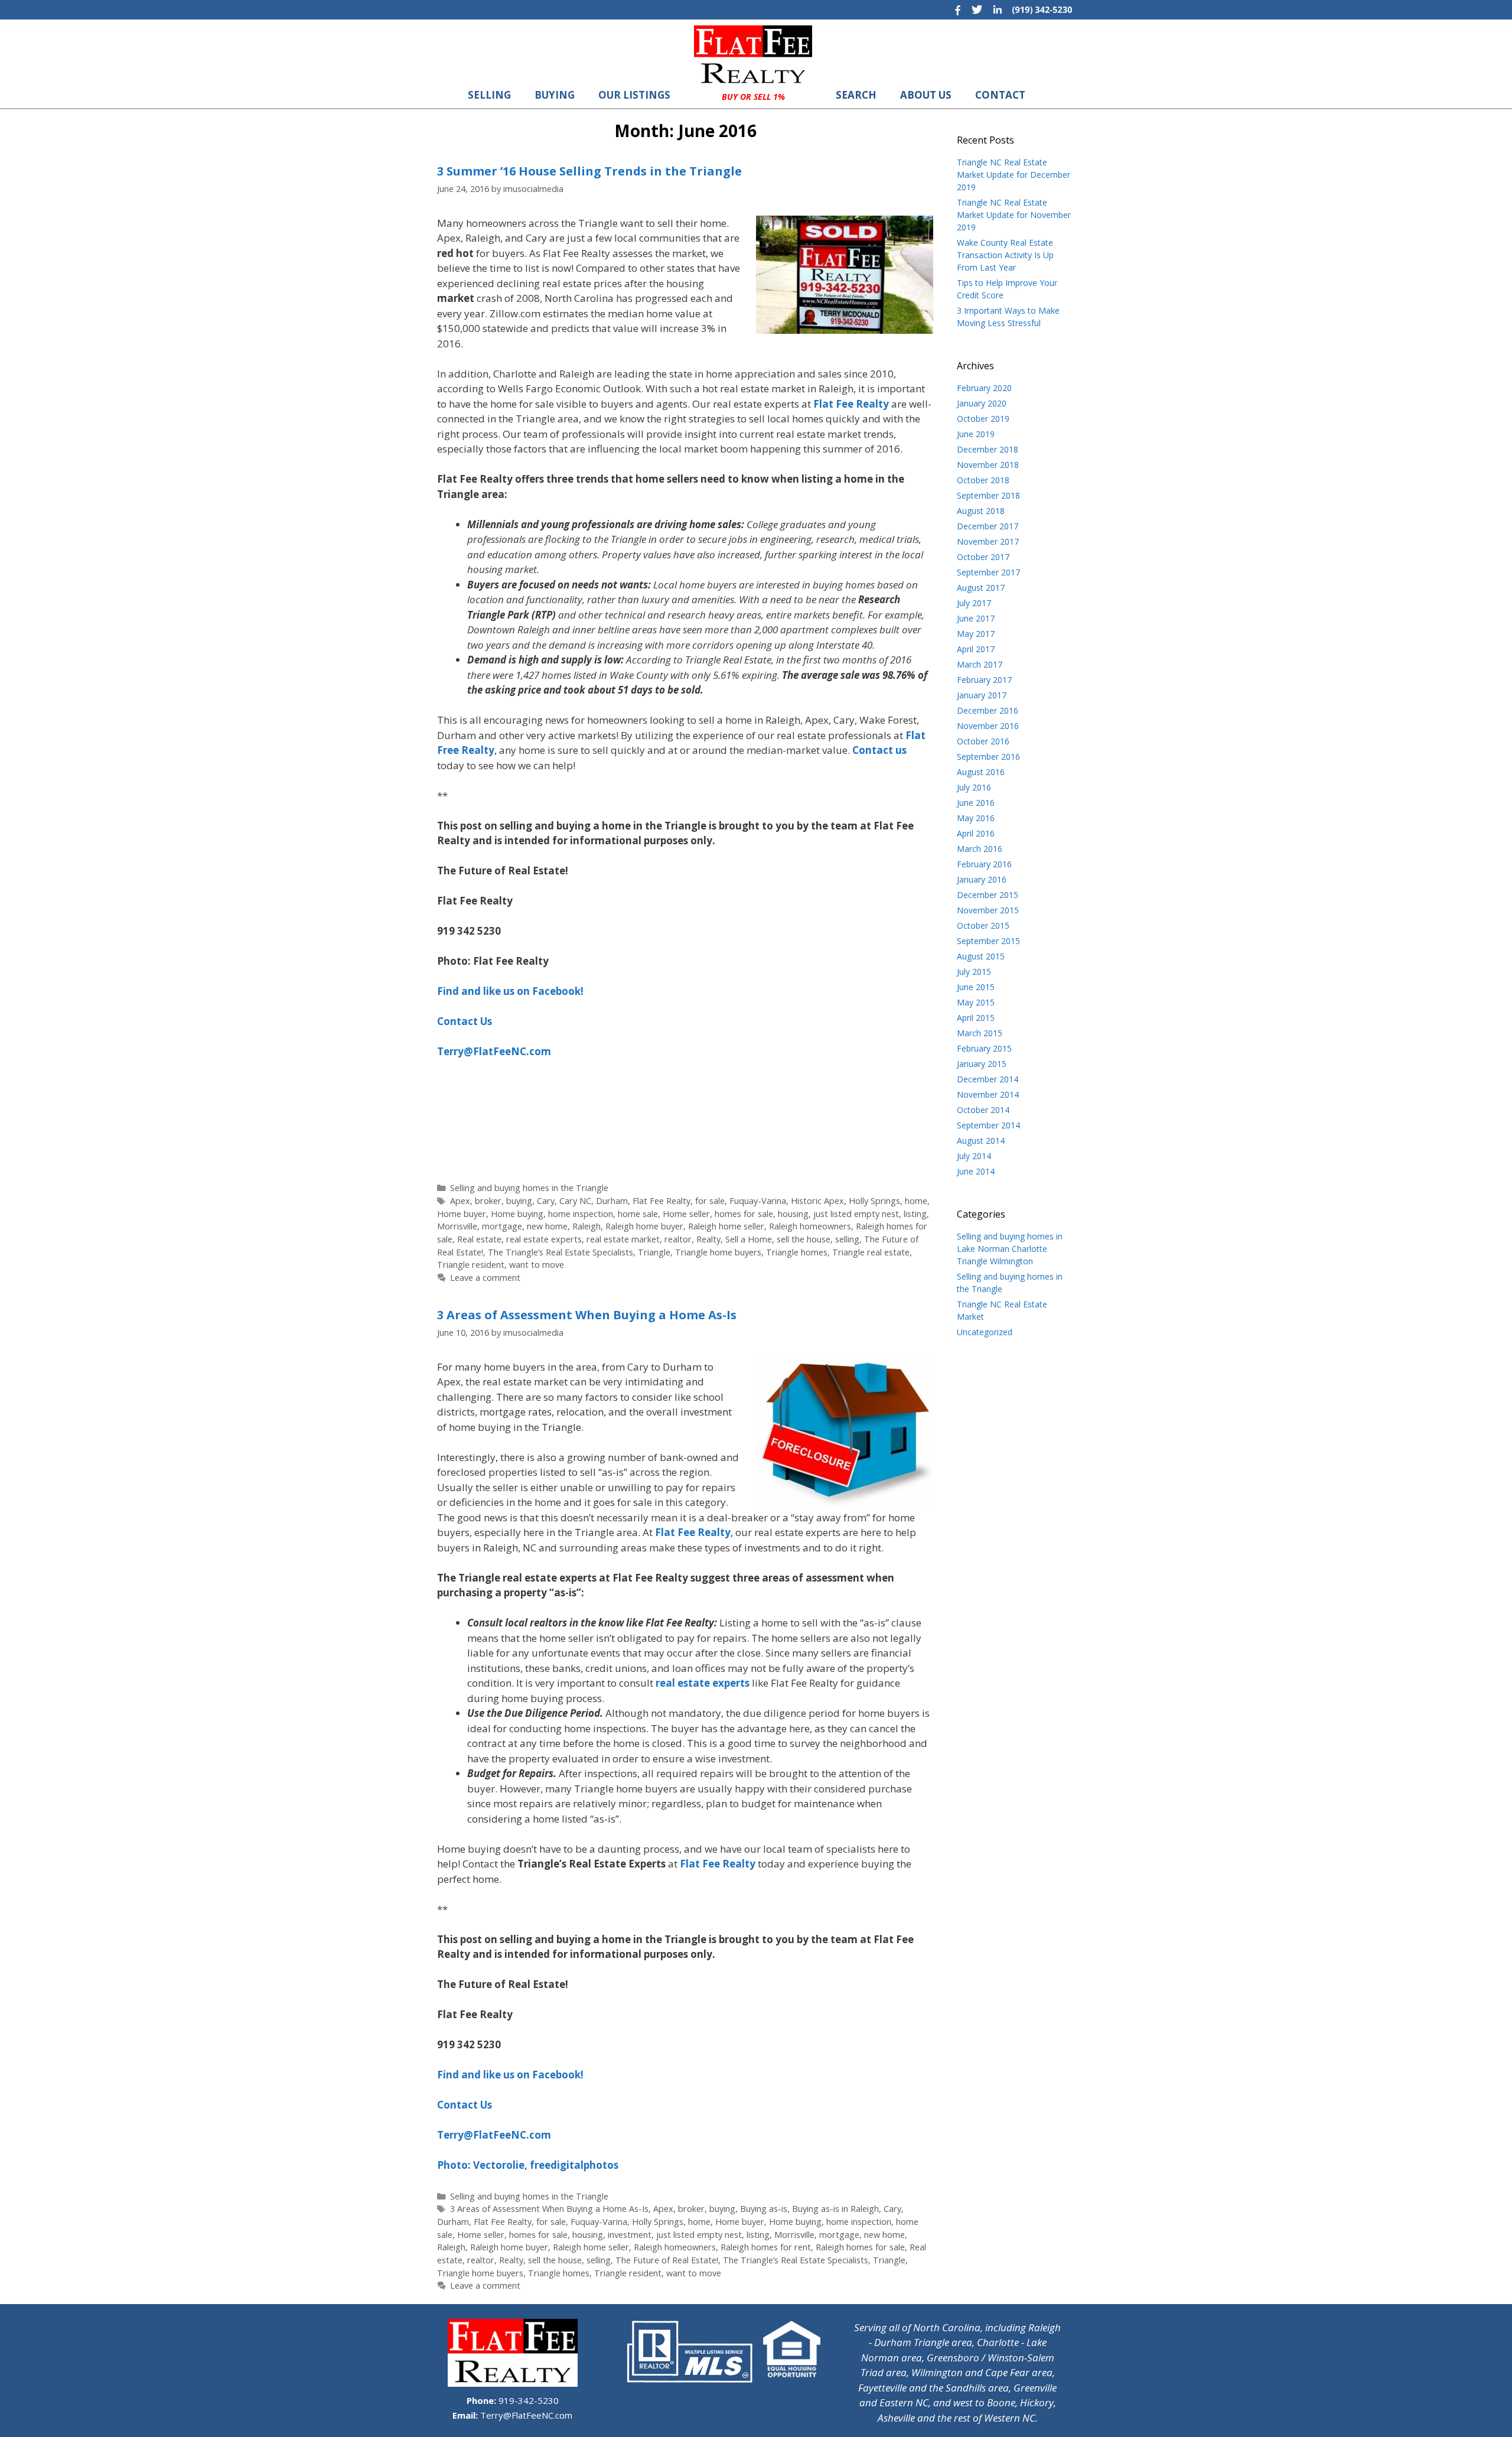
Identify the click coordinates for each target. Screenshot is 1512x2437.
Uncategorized (985, 1332)
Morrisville (457, 1226)
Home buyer (462, 1214)
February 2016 (984, 864)
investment (630, 2235)
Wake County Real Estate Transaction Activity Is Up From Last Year (1005, 255)
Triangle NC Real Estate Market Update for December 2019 (1014, 175)
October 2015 (983, 925)
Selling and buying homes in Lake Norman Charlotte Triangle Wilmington (1010, 1249)
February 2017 (984, 680)
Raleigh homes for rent (766, 2247)
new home (547, 1226)
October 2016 (983, 741)
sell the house (804, 1239)
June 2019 (976, 434)
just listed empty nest (856, 1214)
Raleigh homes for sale (860, 2247)
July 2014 (974, 1156)
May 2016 (976, 818)
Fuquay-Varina (758, 1201)
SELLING (489, 95)
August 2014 (981, 1141)
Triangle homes (797, 1252)
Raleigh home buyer (644, 1226)
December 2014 (988, 1079)
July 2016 (974, 787)
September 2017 (988, 572)
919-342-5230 (527, 2400)
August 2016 (981, 772)
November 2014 (988, 1094)
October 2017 (983, 557)
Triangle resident (471, 1265)
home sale (638, 1214)
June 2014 (976, 1171)
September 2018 (988, 495)
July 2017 (974, 603)
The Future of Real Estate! (667, 2260)
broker (488, 1201)
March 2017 (980, 664)
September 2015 (988, 941)
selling (847, 1239)
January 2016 (982, 879)
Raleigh (586, 1226)
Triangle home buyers (718, 1252)
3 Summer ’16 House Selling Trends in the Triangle (589, 171)
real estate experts (544, 1239)
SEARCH (856, 95)
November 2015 (988, 910)
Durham (612, 1201)
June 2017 (976, 618)
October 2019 (983, 419)
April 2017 (976, 649)
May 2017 (976, 634)
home (916, 1201)
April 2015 (976, 1018)
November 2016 (988, 726)
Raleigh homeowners (810, 1226)
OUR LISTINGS (634, 95)
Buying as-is (764, 2209)
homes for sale (744, 1214)
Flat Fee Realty (661, 1201)
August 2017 (981, 588)
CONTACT (1000, 95)
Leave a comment (485, 1278)
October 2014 (983, 1110)
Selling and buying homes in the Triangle (529, 1188)
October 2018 (983, 480)
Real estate (479, 1239)
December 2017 (988, 526)
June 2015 (976, 987)
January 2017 (982, 695)
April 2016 (976, 833)
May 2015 (976, 1002)
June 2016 (976, 803)
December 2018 (988, 449)
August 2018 (981, 511)
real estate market (623, 1239)
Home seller (686, 1214)
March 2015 (980, 1033)
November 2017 (988, 541)
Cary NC (575, 1201)
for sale (710, 1201)
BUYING (555, 95)
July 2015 (974, 972)
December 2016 (988, 710)
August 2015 (981, 956)
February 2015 (984, 1048)
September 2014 (988, 1125)
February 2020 (984, 388)
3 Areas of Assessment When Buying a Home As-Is (587, 1315)
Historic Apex (817, 1201)
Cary (546, 1201)
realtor (678, 1239)
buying (519, 1201)
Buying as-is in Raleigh (835, 2209)
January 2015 (982, 1064)
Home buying (517, 1214)
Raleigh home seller (726, 1226)
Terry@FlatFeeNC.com (525, 2415)
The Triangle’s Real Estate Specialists (561, 1252)
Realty (708, 1239)
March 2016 (980, 849)
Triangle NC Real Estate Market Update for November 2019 (1014, 215)
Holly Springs (874, 1201)
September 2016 (988, 757)
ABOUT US (926, 95)
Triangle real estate (871, 1252)
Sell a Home (749, 1239)
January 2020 (982, 403)
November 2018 (988, 465)
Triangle (654, 1252)
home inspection (581, 1214)
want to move (537, 1265)
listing (915, 1214)
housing (793, 1214)
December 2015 (988, 895)
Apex (460, 1201)
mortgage (502, 1226)
